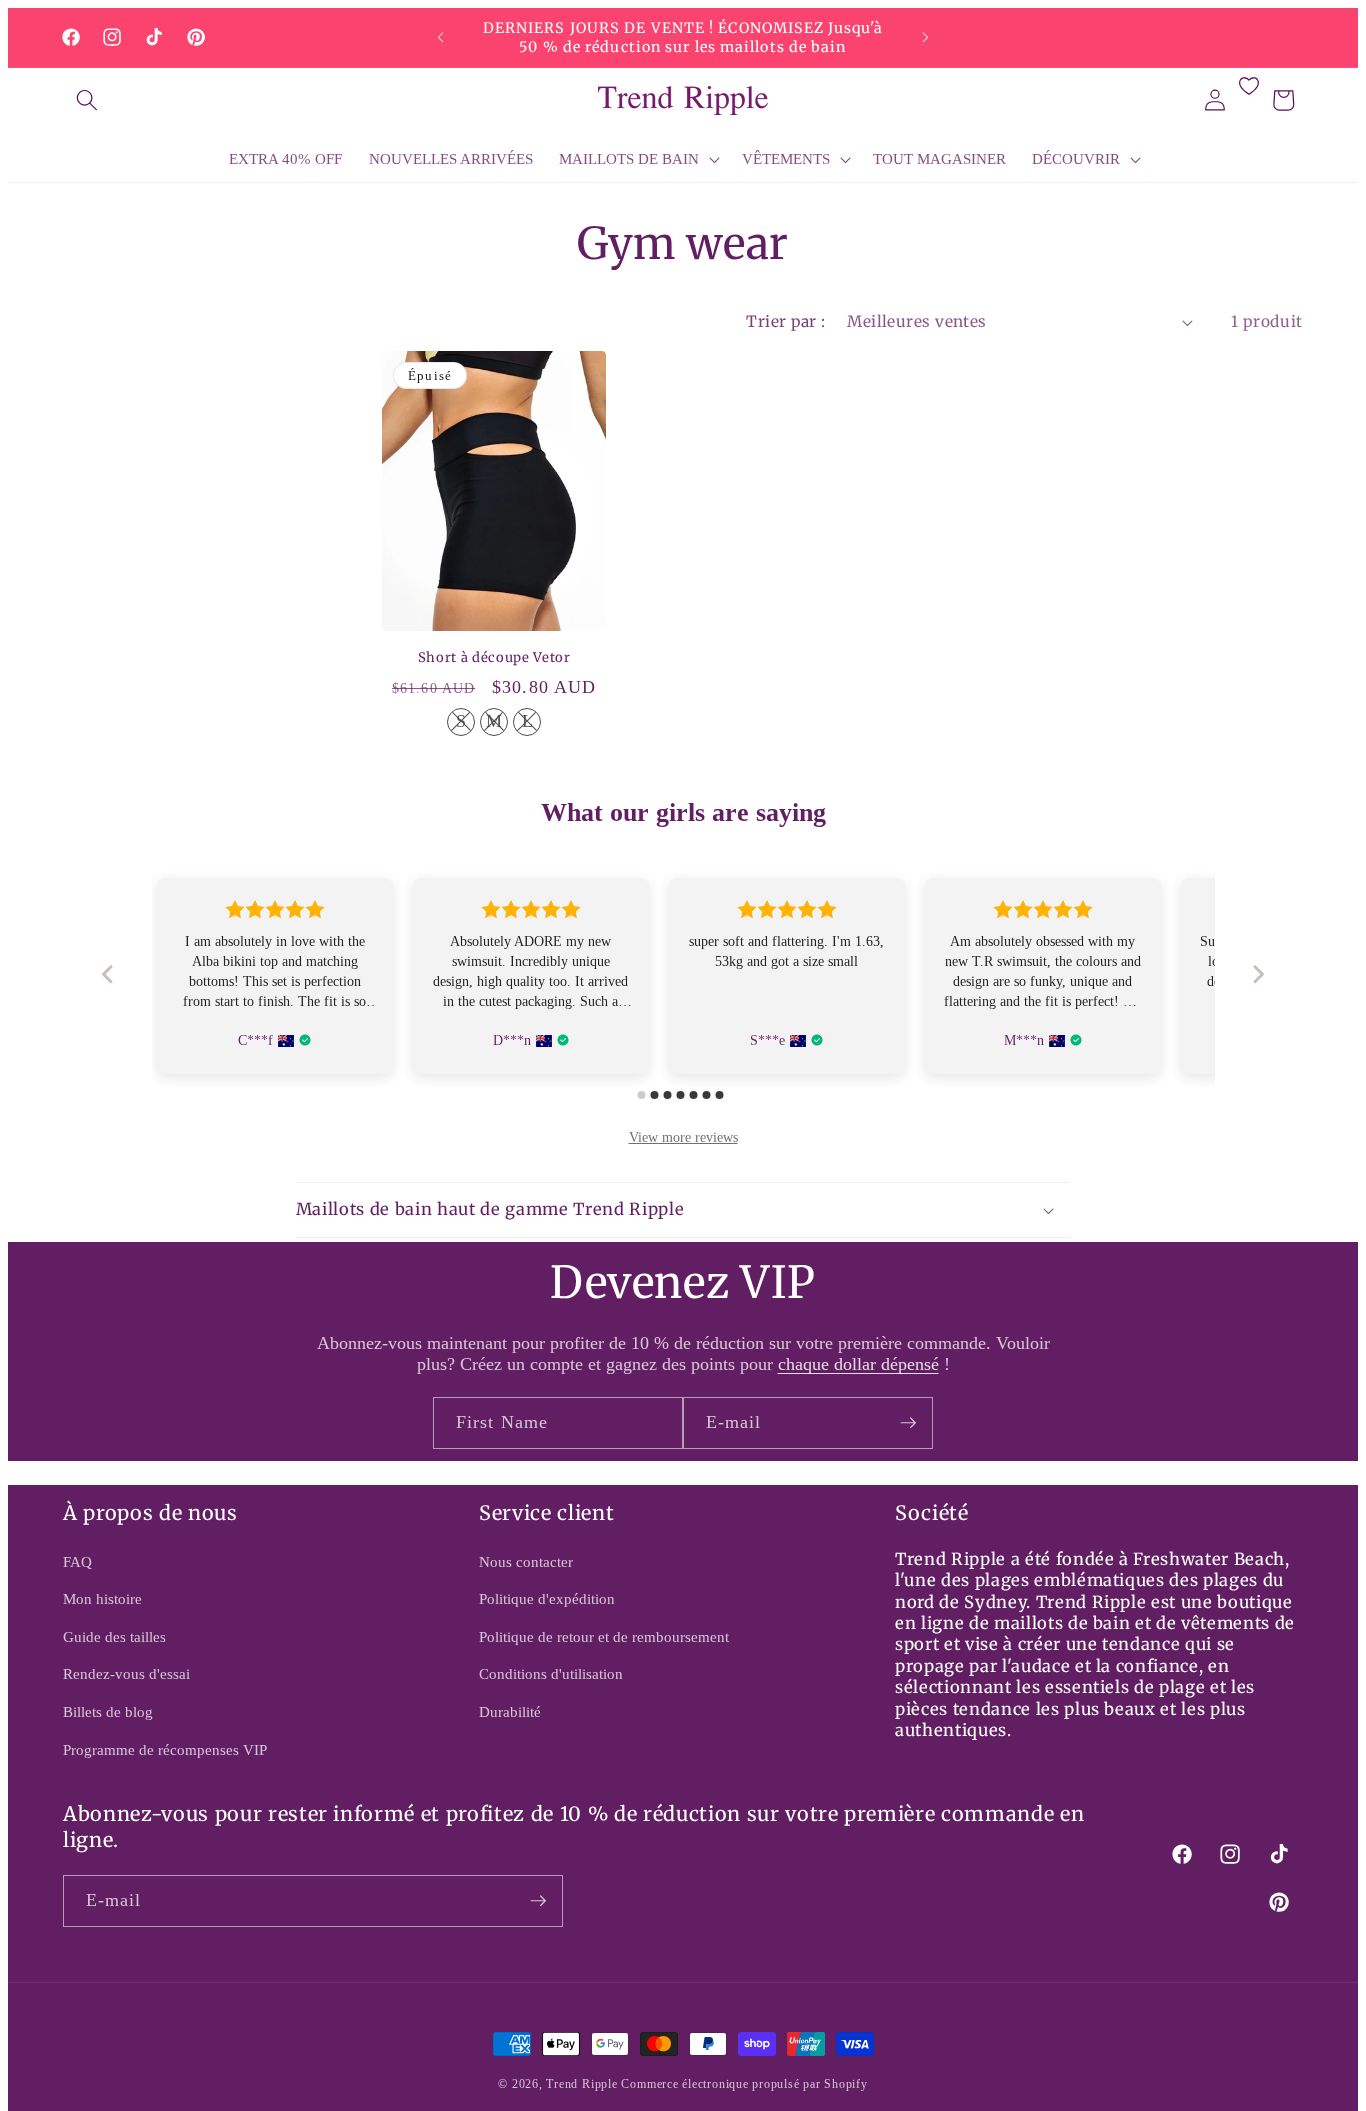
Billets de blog (108, 1711)
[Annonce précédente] (441, 38)
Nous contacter (526, 1561)
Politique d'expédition (547, 1598)
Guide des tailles (114, 1636)
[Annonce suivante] (926, 38)
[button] (87, 100)
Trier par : (785, 321)
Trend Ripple (581, 2084)
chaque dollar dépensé (858, 1364)
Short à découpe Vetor (494, 658)
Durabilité (510, 1711)
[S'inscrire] (908, 1423)
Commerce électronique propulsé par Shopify (744, 2084)
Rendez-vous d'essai (126, 1673)
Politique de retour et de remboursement (604, 1636)
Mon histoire (102, 1598)
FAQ (77, 1561)
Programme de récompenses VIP (165, 1749)
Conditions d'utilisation (551, 1673)
